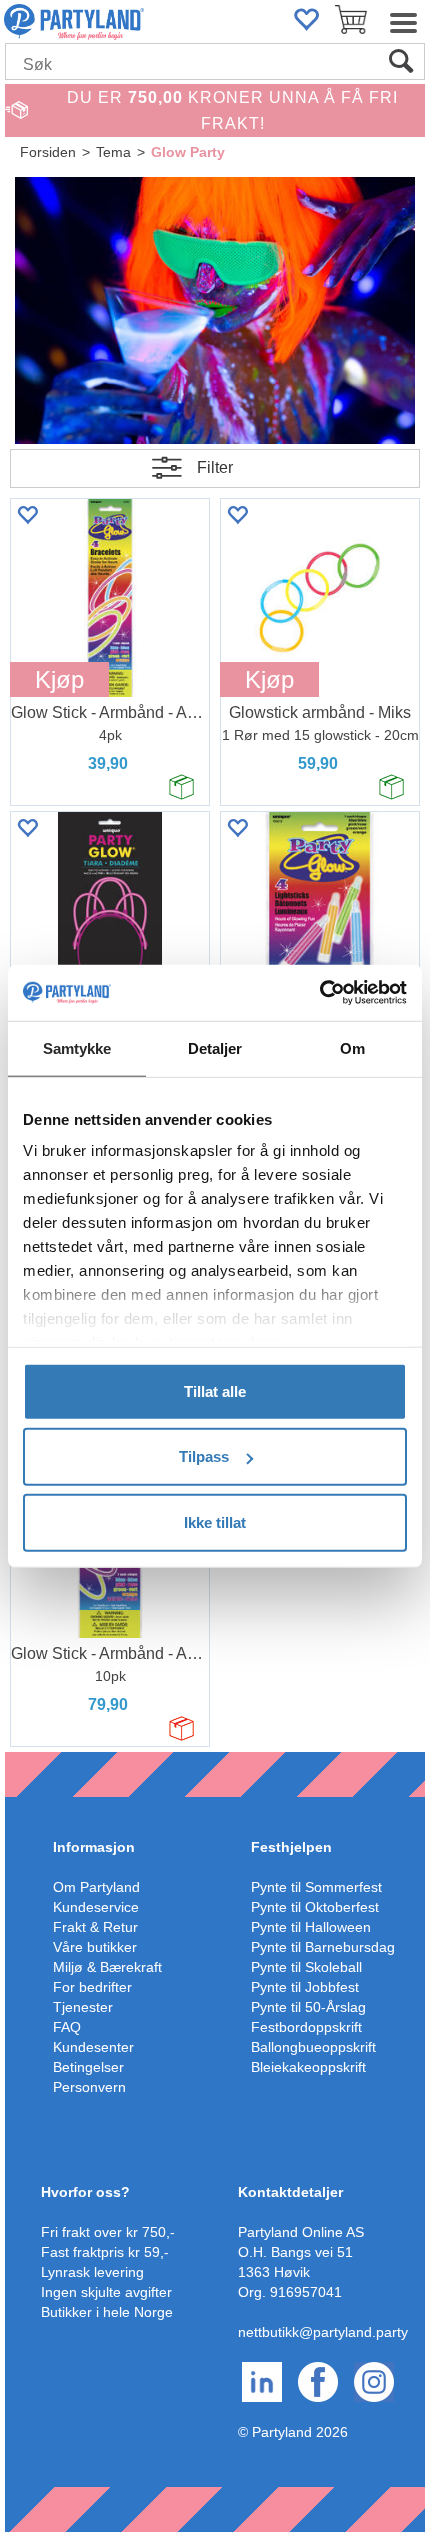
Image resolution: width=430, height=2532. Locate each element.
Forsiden (48, 152)
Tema (113, 152)
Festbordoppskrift (306, 2027)
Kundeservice (96, 1907)
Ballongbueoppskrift (313, 2047)
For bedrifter (92, 1987)
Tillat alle (215, 1390)
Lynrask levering (92, 2272)
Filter (215, 467)
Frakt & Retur (95, 1927)
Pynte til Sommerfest (316, 1887)
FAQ (67, 2027)
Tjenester (83, 2007)
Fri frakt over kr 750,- (108, 2232)
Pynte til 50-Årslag (308, 2007)
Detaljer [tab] (215, 1047)
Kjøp (59, 679)
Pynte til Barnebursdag (323, 1947)
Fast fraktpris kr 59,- (105, 2252)
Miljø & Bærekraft (107, 1967)
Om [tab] (352, 1047)
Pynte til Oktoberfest (315, 1907)
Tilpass (204, 1456)
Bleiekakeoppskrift (308, 2067)
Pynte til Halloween (311, 1927)
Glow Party (188, 152)
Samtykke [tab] (77, 1047)
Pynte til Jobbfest (305, 1987)
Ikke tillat (215, 1521)
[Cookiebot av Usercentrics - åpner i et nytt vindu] (319, 993)
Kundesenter (93, 2047)
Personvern (89, 2087)
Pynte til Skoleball (306, 1967)
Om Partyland (96, 1887)
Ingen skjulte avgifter (106, 2292)
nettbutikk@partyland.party (323, 2332)
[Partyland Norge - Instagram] (374, 2381)
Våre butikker (95, 1947)
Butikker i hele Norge (107, 2312)
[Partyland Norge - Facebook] (318, 2381)
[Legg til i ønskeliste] (27, 514)
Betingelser (88, 2067)
